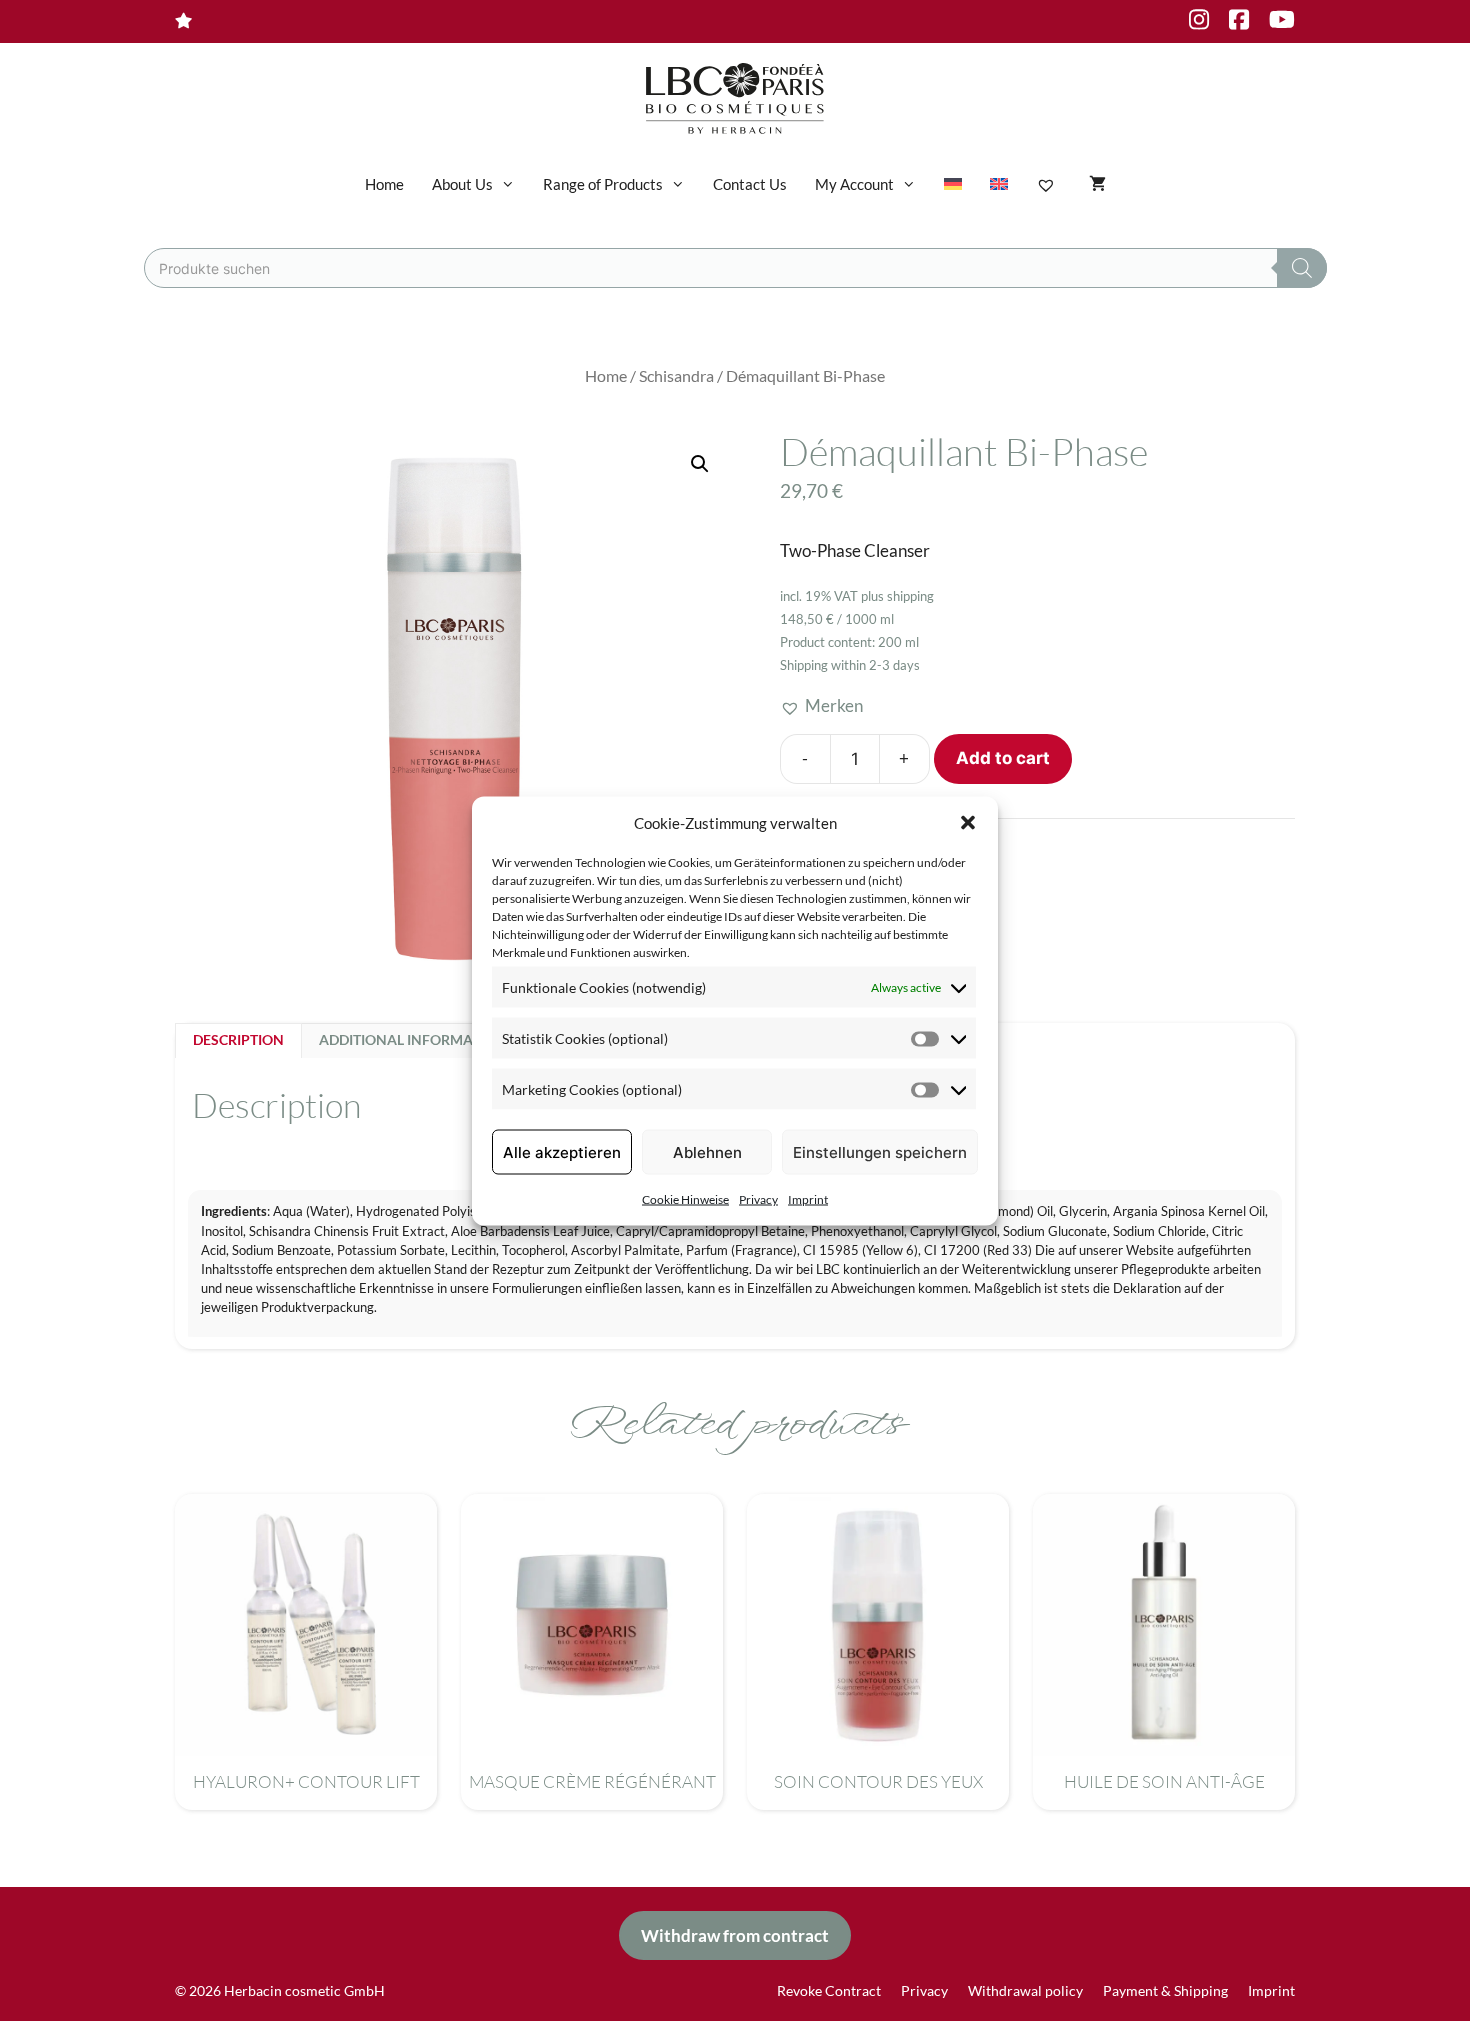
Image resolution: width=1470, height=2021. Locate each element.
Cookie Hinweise (685, 1199)
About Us (462, 184)
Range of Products (603, 184)
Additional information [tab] (412, 1040)
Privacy (758, 1199)
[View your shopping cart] (1097, 184)
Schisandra (676, 376)
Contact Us (750, 184)
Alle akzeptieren (562, 1151)
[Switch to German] (953, 184)
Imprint (808, 1199)
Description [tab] (238, 1040)
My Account (854, 184)
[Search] (1302, 268)
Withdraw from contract (735, 1935)
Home (384, 184)
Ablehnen (707, 1151)
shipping (910, 596)
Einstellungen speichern (880, 1151)
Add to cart (1003, 758)
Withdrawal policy (1025, 1990)
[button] (968, 822)
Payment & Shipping (1165, 1990)
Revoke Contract (829, 1990)
